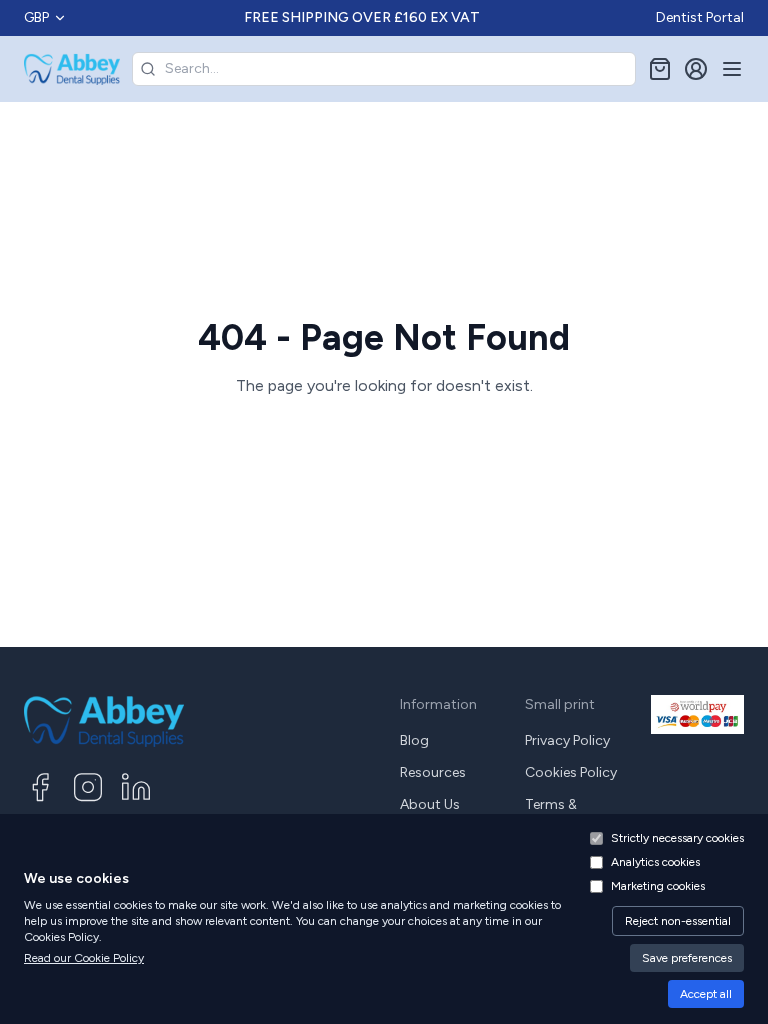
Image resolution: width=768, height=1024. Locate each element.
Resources (433, 772)
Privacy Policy (567, 740)
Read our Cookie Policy (84, 958)
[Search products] (148, 69)
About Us (430, 804)
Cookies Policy (571, 772)
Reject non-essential (678, 921)
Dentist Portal (700, 17)
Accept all (706, 994)
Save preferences (687, 958)
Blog (414, 740)
